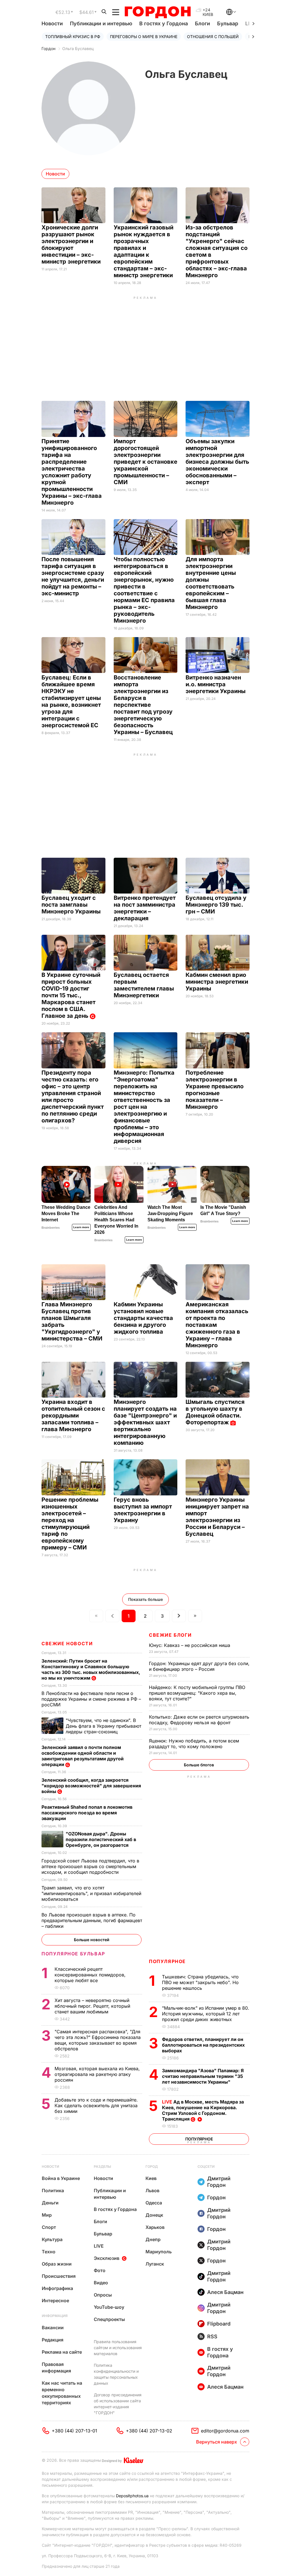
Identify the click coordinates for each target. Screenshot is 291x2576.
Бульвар (228, 23)
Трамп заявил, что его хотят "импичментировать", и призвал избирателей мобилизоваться (91, 1893)
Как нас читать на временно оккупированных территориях (62, 2393)
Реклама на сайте (62, 2352)
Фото (100, 2270)
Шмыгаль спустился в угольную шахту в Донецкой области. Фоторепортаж (215, 1412)
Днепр (153, 2239)
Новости (52, 23)
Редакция (53, 2340)
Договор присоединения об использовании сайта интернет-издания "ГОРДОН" (118, 2404)
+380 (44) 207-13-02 (149, 2431)
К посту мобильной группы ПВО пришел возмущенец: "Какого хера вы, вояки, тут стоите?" (197, 1693)
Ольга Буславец (78, 48)
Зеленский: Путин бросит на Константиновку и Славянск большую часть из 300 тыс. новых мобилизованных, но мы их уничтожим (91, 1669)
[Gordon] (158, 12)
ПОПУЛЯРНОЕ (167, 1961)
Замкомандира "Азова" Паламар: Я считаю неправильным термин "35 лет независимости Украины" (203, 2076)
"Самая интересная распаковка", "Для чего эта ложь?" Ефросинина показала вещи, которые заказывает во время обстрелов (98, 2040)
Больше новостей (92, 1940)
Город (152, 2166)
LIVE (99, 2246)
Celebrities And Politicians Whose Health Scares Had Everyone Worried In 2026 (116, 1220)
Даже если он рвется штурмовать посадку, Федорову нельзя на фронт (199, 1720)
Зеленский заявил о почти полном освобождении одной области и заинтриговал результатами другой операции (83, 1756)
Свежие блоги (170, 1635)
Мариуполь (159, 2252)
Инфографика (57, 2288)
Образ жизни (57, 2264)
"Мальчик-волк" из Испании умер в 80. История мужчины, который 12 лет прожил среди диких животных (206, 2014)
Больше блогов (199, 1765)
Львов (152, 2190)
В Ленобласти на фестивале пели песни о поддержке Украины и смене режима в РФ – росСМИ (91, 1699)
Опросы (103, 2295)
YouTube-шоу (109, 2307)
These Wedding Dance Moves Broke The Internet (66, 1214)
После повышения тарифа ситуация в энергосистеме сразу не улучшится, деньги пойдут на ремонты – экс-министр (73, 576)
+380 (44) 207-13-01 (74, 2431)
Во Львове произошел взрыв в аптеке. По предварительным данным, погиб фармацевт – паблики (92, 1920)
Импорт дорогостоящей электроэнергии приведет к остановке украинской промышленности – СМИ (145, 462)
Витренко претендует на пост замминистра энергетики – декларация (145, 908)
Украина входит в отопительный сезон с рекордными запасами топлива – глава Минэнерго (73, 1416)
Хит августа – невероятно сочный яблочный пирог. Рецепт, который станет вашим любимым (92, 2006)
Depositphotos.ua (132, 2496)
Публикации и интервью (101, 23)
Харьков (155, 2227)
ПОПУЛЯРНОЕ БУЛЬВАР (73, 1954)
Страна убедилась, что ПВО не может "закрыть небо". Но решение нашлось (200, 1982)
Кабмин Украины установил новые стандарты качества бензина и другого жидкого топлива (143, 1318)
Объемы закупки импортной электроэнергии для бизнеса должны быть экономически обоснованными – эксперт (217, 462)
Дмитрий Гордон (219, 2182)
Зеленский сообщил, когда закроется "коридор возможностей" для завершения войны (91, 1786)
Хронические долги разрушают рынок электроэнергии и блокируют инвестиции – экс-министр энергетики (72, 244)
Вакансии (53, 2328)
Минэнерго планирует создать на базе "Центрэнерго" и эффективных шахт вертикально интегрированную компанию (145, 1422)
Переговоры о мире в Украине (144, 37)
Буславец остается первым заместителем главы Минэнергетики (144, 985)
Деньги (50, 2203)
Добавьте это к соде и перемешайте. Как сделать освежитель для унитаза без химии (96, 2105)
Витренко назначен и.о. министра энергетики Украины (216, 684)
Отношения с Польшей (213, 37)
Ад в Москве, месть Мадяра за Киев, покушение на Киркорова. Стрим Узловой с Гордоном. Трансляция (203, 2110)
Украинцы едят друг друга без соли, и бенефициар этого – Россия (199, 1666)
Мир (47, 2215)
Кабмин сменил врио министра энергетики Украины (217, 982)
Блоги (202, 23)
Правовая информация (56, 2367)
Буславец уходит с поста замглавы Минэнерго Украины (72, 905)
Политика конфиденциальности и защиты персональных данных (116, 2374)
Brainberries (51, 1228)
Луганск (155, 2264)
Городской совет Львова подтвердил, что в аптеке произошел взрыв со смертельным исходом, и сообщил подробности (90, 1866)
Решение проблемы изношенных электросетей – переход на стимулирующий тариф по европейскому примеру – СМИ (70, 1524)
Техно (49, 2252)
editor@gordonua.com (225, 2431)
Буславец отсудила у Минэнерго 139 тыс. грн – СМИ (216, 905)
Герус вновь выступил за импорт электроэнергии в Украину (143, 1510)
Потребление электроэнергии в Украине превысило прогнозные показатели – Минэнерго (215, 1090)
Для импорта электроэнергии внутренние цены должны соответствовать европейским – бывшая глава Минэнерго (211, 583)
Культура (52, 2239)
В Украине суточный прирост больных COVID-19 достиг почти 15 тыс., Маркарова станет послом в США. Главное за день (71, 995)
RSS (212, 2336)
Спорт (49, 2227)
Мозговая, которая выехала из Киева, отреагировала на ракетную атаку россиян (97, 2074)
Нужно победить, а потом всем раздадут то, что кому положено (194, 1744)
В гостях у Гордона (164, 23)
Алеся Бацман (225, 2292)
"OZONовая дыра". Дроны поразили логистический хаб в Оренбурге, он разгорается (101, 1839)
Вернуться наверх (217, 2442)
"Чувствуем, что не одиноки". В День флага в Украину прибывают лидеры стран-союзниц (103, 1726)
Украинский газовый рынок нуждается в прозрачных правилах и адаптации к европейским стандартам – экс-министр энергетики (144, 251)
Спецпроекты (109, 2319)
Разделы (102, 2166)
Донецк (154, 2215)
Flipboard (219, 2324)
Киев (151, 2178)
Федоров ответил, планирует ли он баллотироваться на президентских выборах (203, 2045)
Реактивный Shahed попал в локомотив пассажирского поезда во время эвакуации (87, 1813)
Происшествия (59, 2276)
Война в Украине (61, 2178)
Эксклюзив (107, 2258)
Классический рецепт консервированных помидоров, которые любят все (90, 1975)
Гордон (48, 48)
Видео (101, 2283)
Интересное (55, 2301)
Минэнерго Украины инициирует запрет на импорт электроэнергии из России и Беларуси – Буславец (217, 1517)
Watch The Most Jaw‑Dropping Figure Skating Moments (170, 1214)
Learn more (81, 1227)
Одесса (154, 2203)
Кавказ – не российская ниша (190, 1645)
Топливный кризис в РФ (73, 37)
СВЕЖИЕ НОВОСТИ (67, 1644)
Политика (53, 2190)
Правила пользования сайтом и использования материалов (118, 2348)
